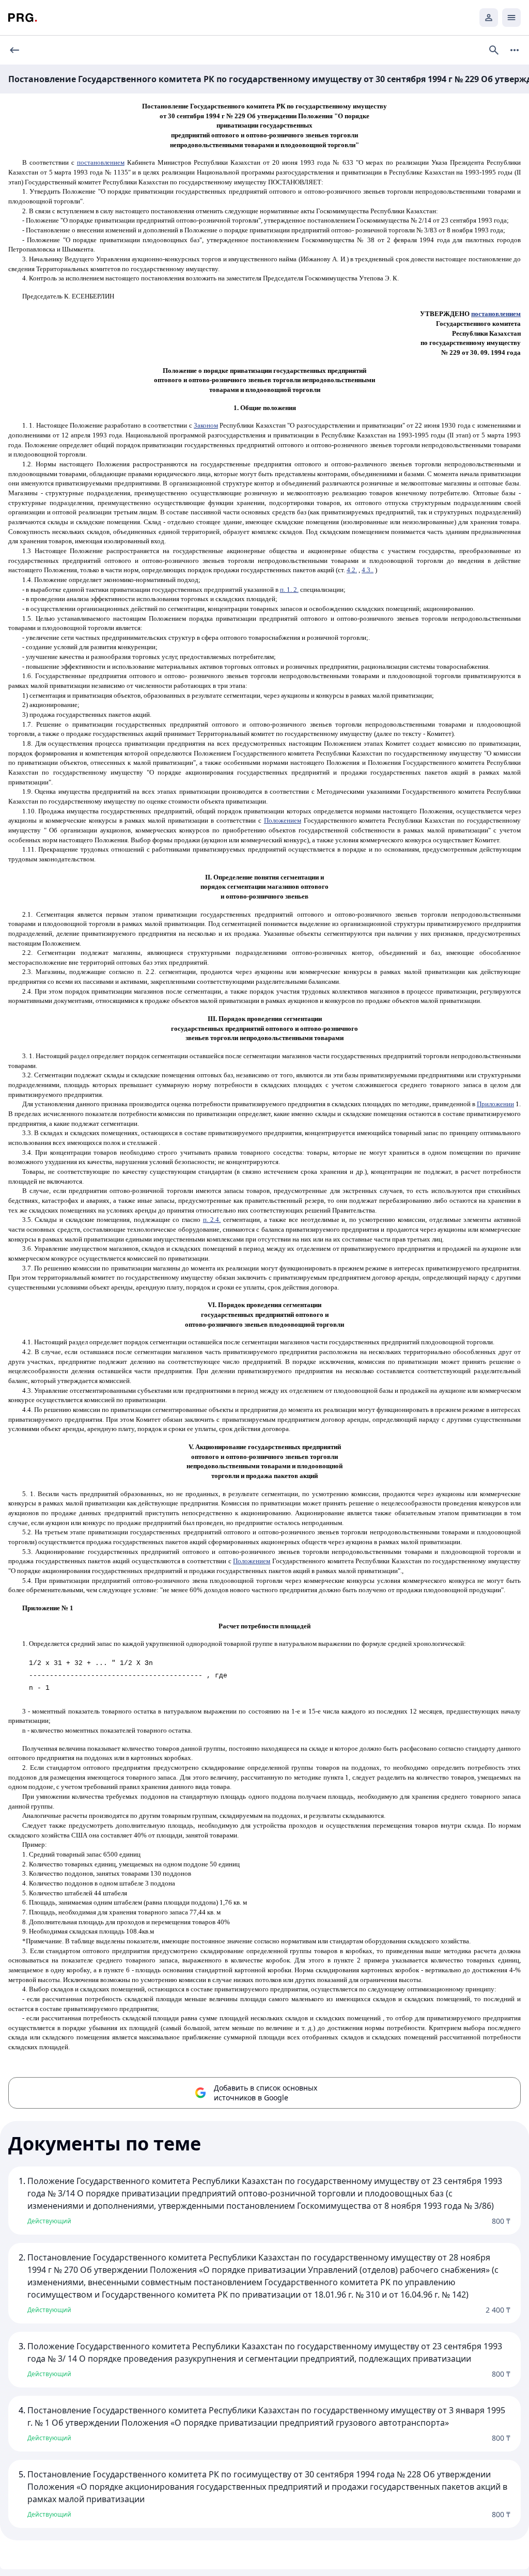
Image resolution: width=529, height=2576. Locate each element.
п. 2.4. (212, 1220)
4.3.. (368, 570)
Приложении (495, 1104)
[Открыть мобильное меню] (511, 18)
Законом (206, 425)
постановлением (101, 162)
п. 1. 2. (289, 590)
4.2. (352, 570)
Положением (283, 820)
